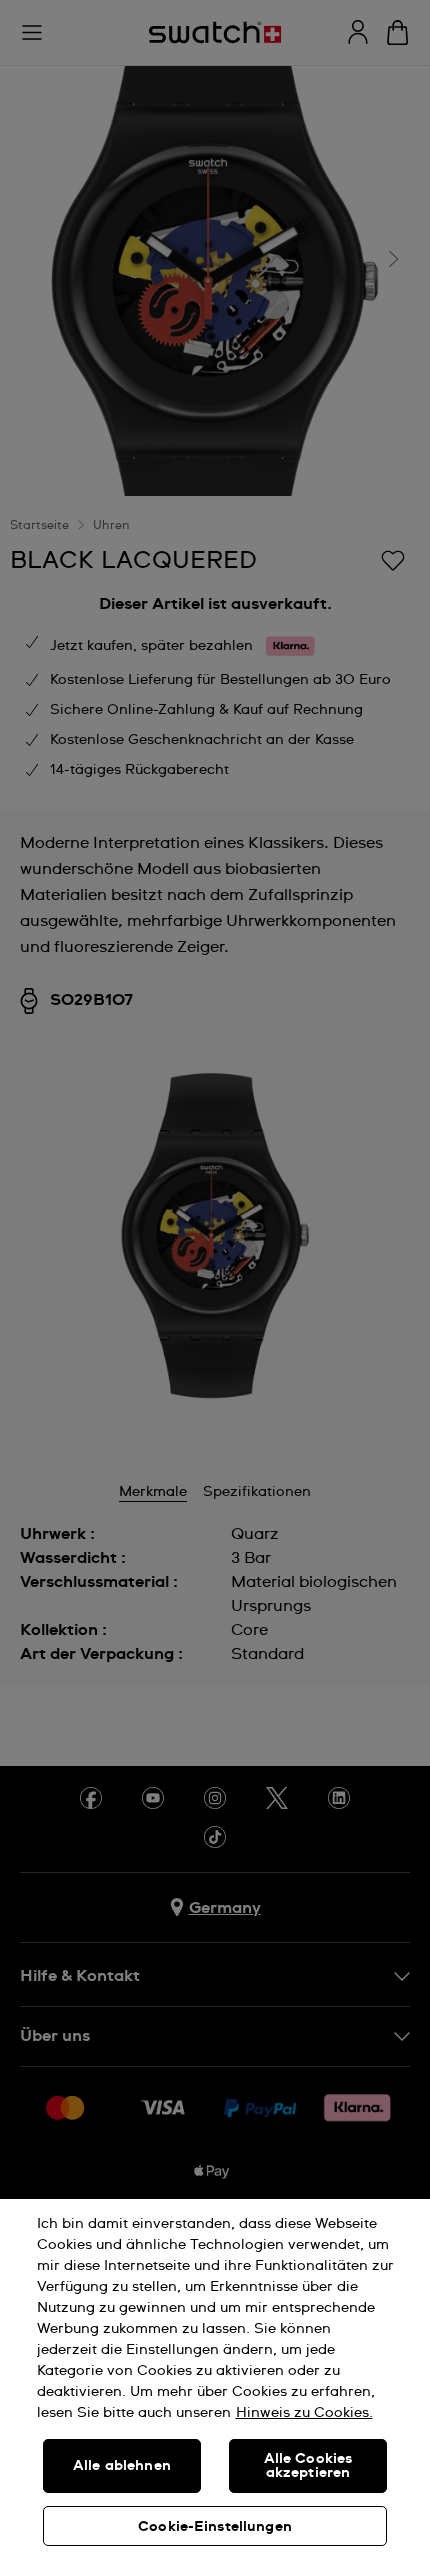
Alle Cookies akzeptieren (308, 2466)
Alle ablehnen (122, 2466)
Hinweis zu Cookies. (304, 2413)
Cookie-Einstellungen (215, 2527)
